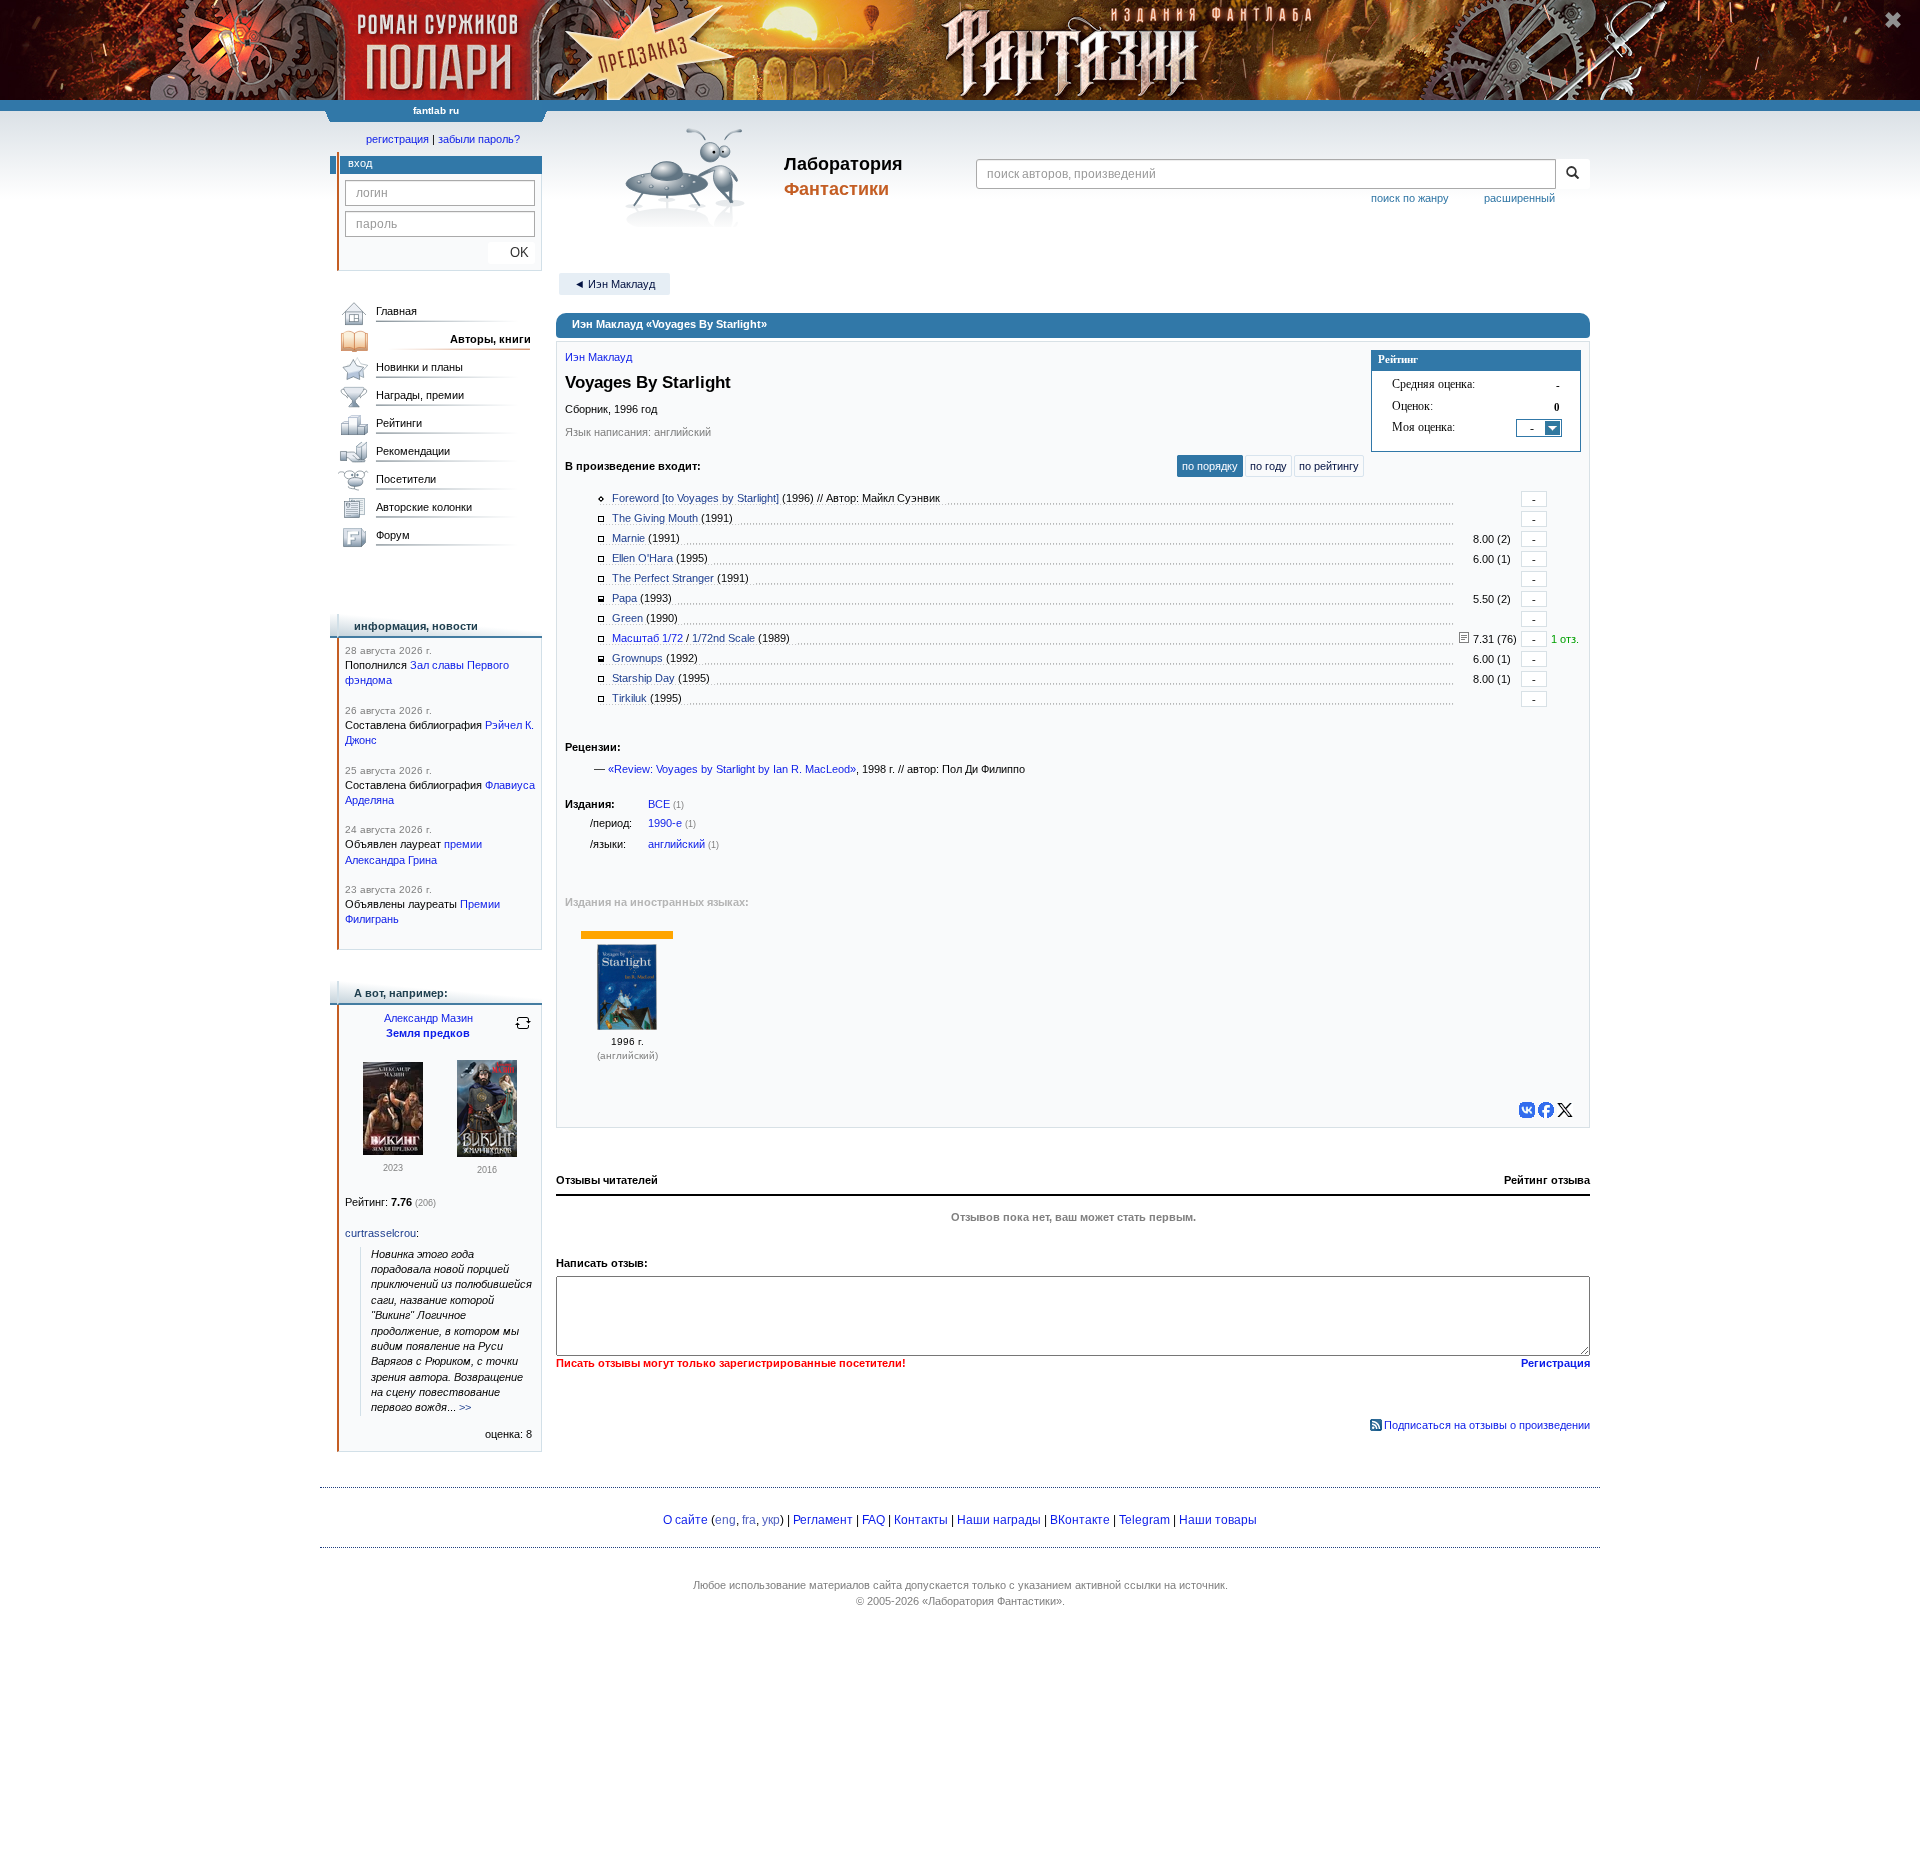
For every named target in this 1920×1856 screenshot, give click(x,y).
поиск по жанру (1410, 198)
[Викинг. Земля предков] (393, 1151)
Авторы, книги (490, 339)
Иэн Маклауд (598, 357)
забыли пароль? (479, 139)
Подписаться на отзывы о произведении (1487, 1425)
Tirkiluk (629, 698)
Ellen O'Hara (642, 558)
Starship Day (643, 678)
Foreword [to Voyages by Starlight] (695, 498)
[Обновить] (523, 1031)
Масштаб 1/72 (647, 638)
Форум (393, 535)
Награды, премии (420, 395)
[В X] (1565, 1110)
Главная (396, 311)
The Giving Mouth (655, 518)
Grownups (637, 658)
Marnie (628, 538)
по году (1268, 466)
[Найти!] (1572, 174)
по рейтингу (1329, 466)
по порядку (1210, 466)
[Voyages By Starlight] (627, 1026)
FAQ (873, 1520)
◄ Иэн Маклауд (614, 284)
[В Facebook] (1546, 1110)
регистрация (397, 139)
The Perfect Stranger (663, 578)
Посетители (406, 479)
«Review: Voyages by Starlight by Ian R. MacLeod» (732, 769)
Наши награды (999, 1520)
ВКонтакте (1080, 1520)
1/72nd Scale (723, 638)
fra (749, 1520)
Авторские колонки (424, 507)
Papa (624, 598)
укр (771, 1520)
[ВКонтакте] (1527, 1110)
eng (725, 1520)
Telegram (1144, 1520)
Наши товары (1218, 1520)
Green (627, 618)
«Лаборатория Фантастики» (992, 1601)
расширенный (1519, 198)
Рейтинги (399, 423)
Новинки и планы (419, 367)
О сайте (685, 1520)
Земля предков (428, 1033)
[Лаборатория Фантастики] (688, 177)
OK (511, 252)
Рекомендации (413, 451)
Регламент (823, 1520)
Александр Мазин (428, 1018)
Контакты (921, 1520)
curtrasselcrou (380, 1233)
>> (465, 1407)
